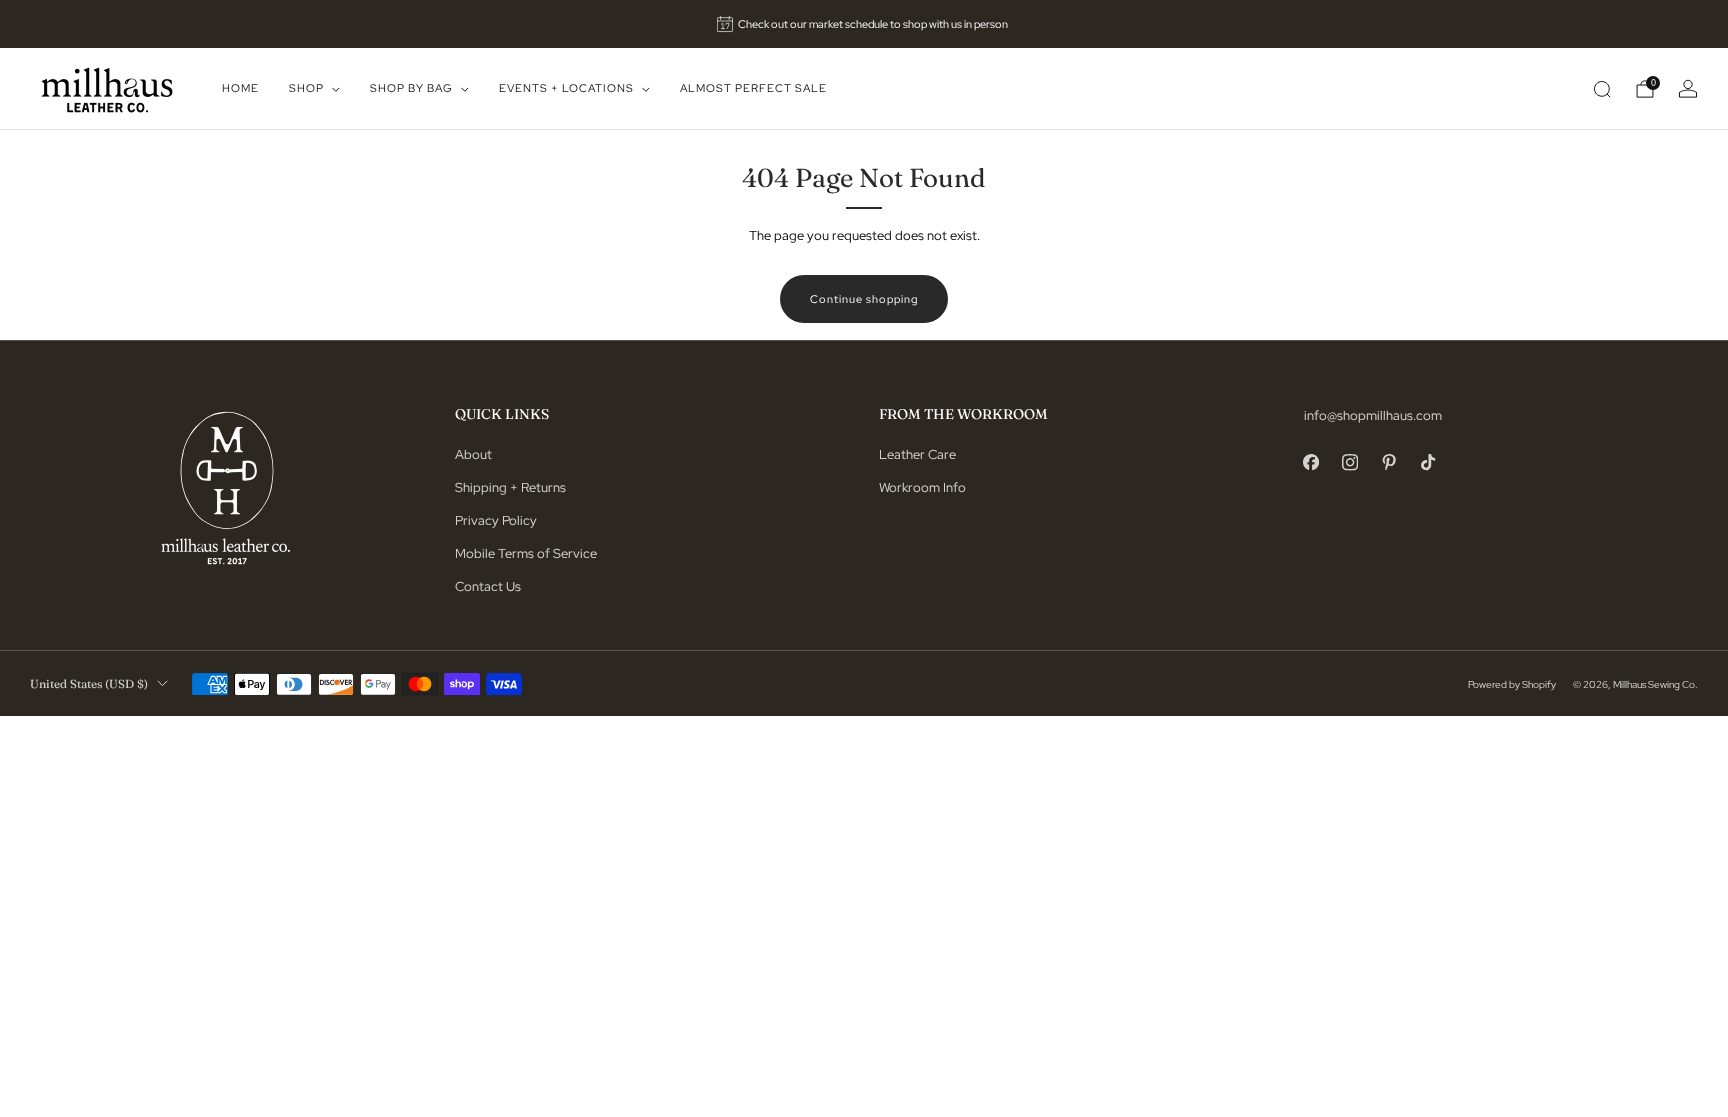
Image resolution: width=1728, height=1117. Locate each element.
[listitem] (864, 24)
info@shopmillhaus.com (1373, 415)
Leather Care (917, 454)
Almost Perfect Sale (753, 88)
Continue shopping (864, 299)
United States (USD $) (89, 684)
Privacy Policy (496, 520)
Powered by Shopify (1512, 684)
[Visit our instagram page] (1350, 462)
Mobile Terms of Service (526, 553)
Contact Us (488, 586)
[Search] (1602, 89)
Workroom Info (922, 487)
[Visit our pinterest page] (1389, 462)
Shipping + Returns (510, 487)
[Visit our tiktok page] (1428, 462)
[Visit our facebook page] (1311, 462)
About (473, 454)
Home (240, 88)
